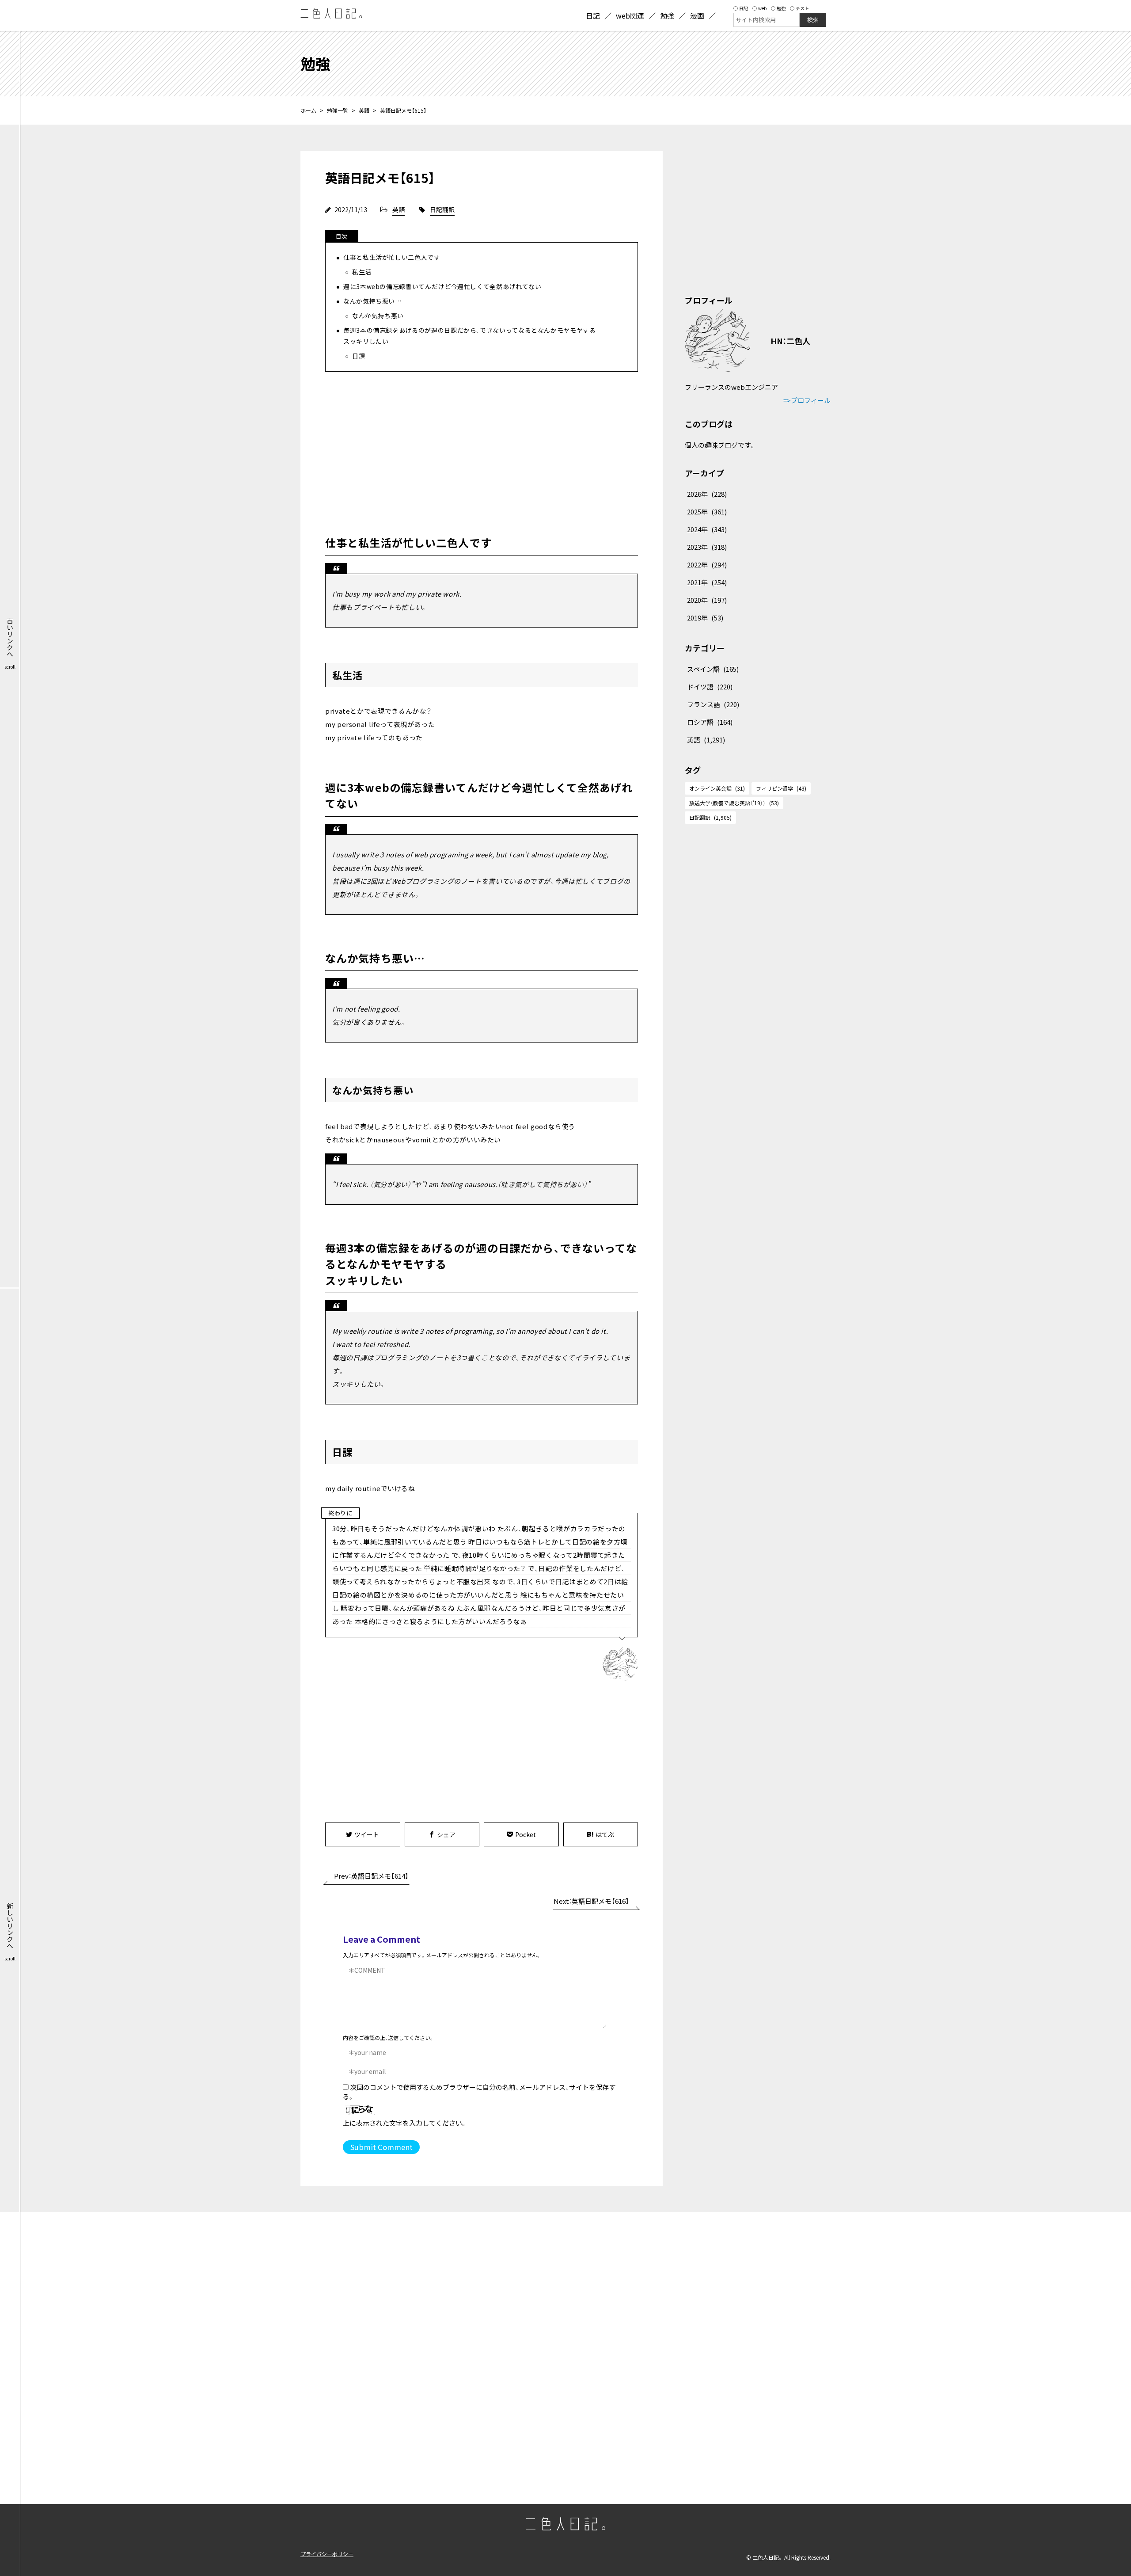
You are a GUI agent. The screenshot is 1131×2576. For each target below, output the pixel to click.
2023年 (707, 547)
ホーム (308, 110)
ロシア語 (710, 722)
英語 (364, 110)
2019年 (705, 618)
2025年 (707, 512)
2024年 (707, 529)
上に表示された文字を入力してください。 (405, 2123)
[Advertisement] (482, 451)
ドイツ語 (710, 687)
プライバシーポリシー (327, 2554)
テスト (802, 8)
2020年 (707, 600)
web (762, 8)
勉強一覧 (338, 110)
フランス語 (713, 704)
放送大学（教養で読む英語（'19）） (734, 803)
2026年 (707, 494)
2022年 (707, 565)
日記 (744, 8)
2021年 (707, 582)
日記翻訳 (442, 209)
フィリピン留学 (781, 788)
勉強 (781, 8)
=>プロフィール (807, 400)
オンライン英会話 (717, 788)
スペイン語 (713, 669)
